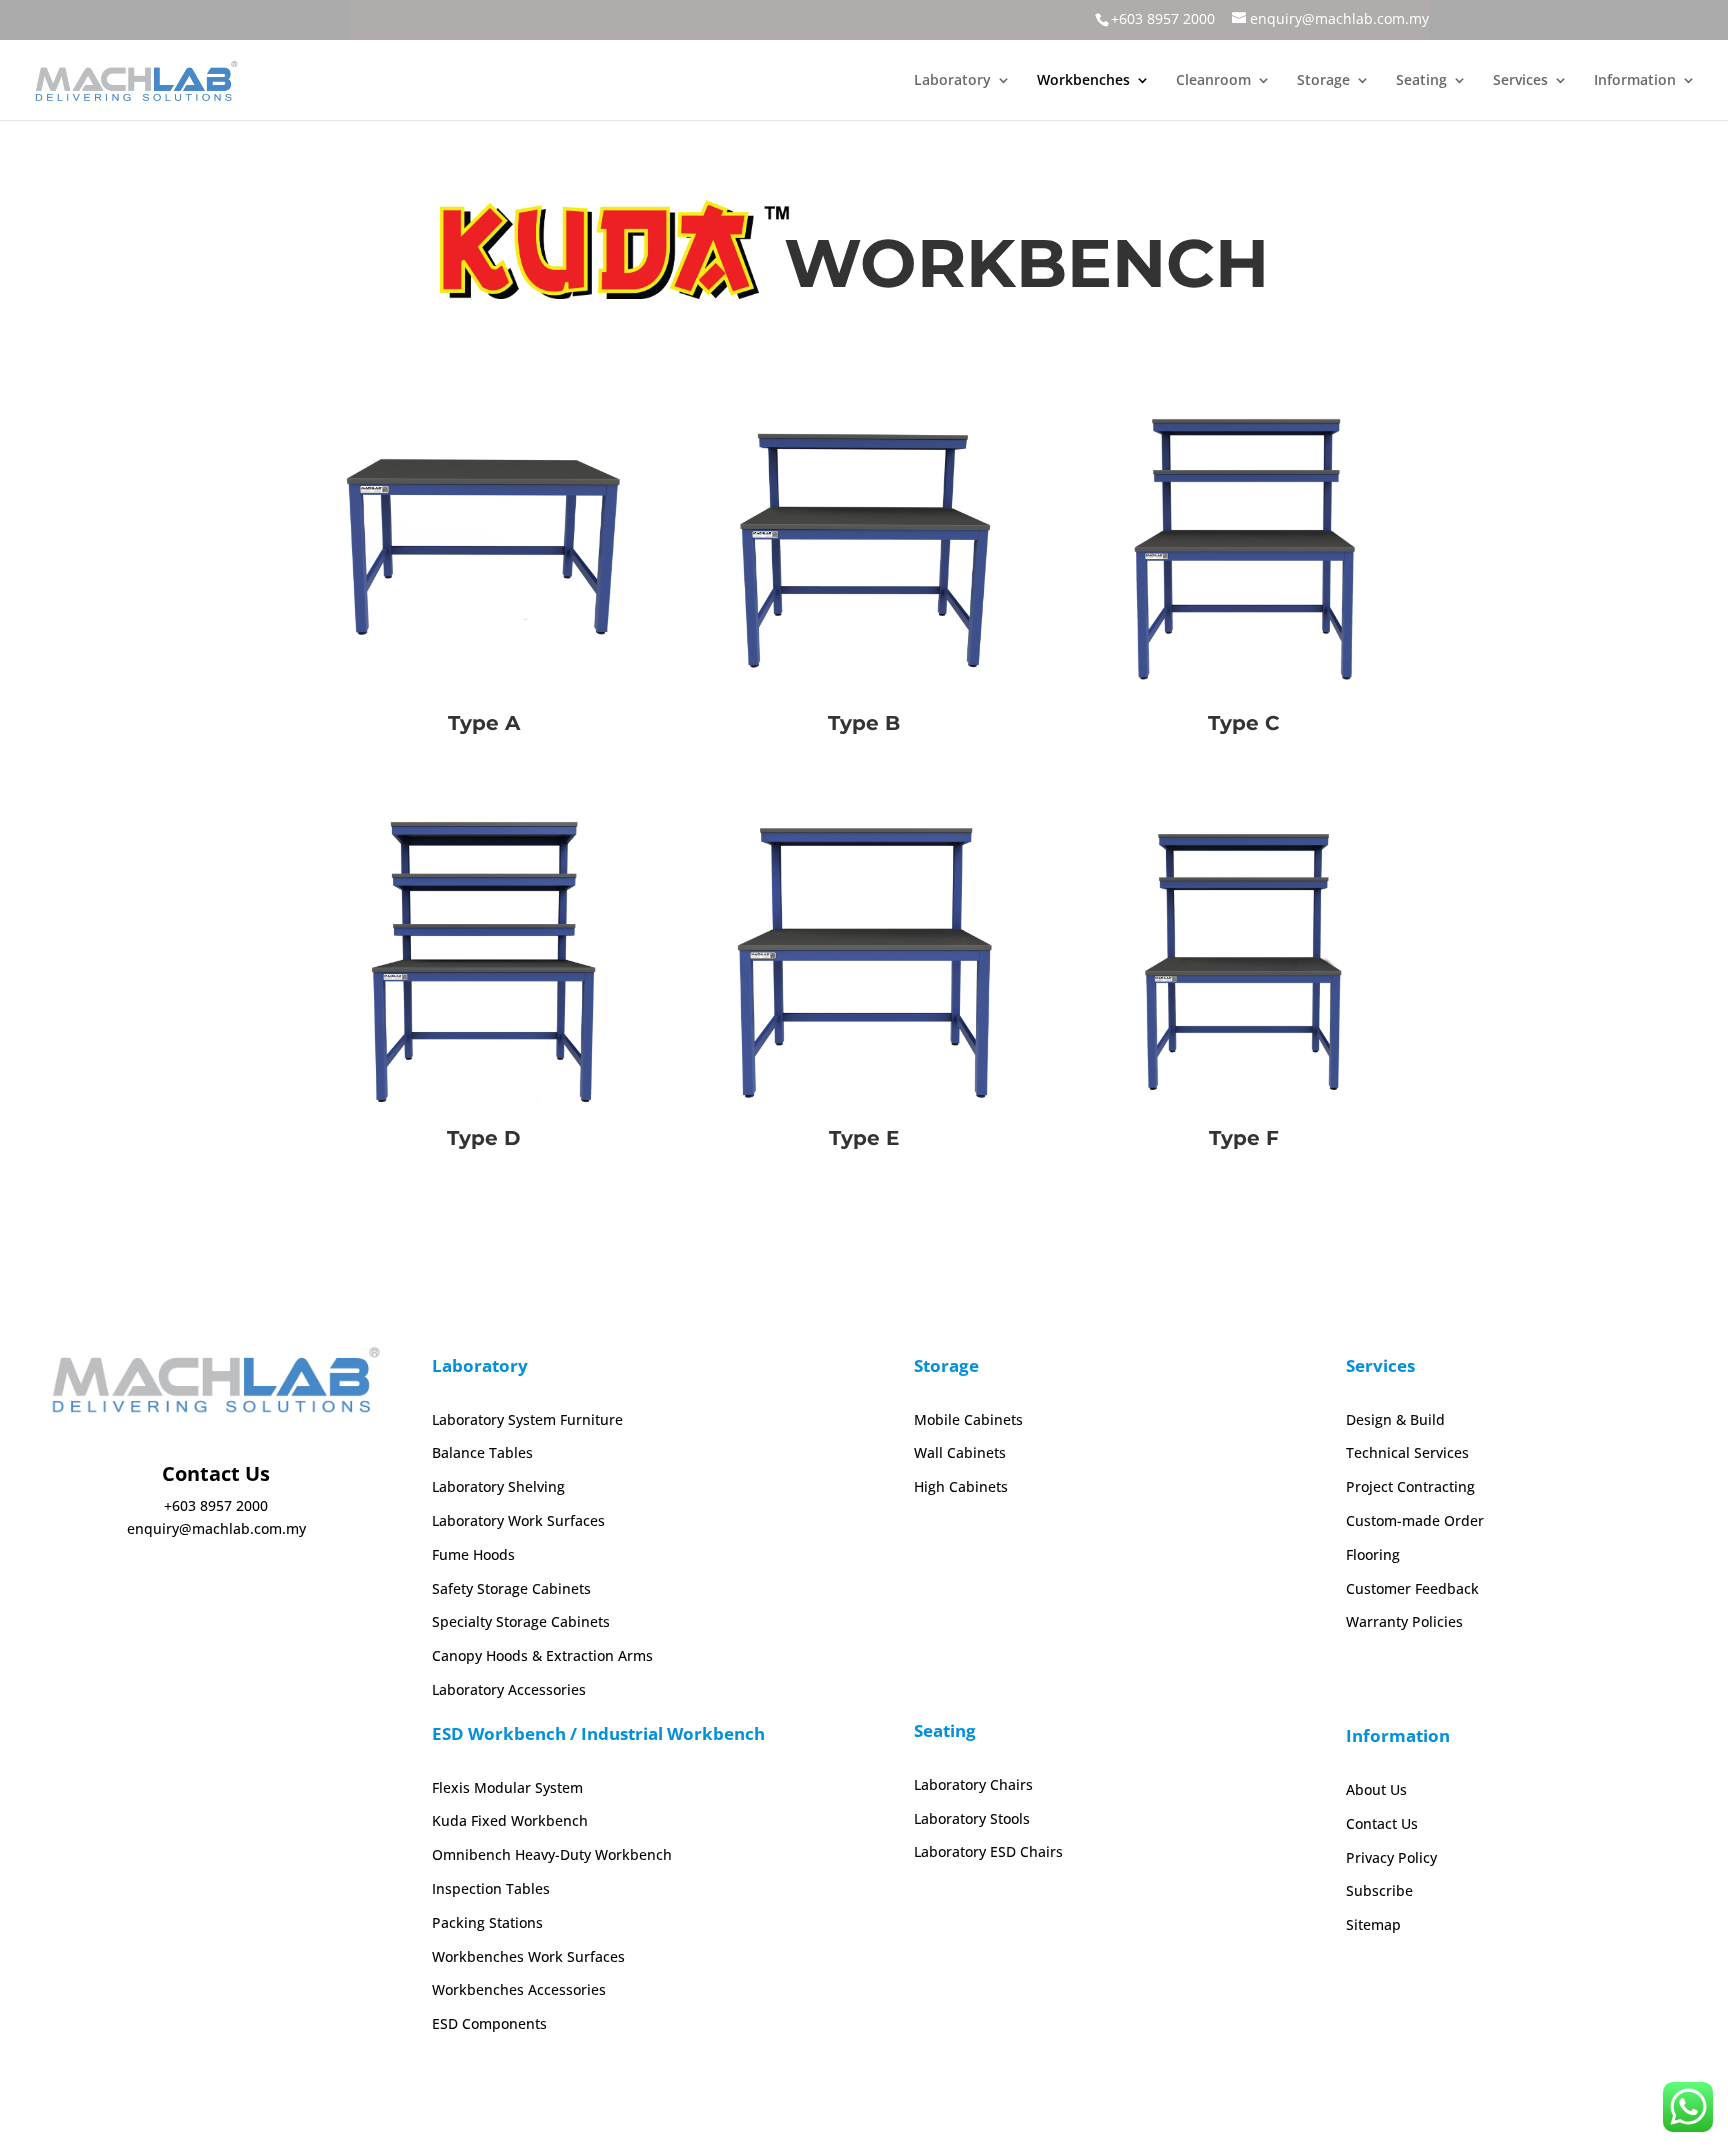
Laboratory (952, 81)
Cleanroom (1213, 81)
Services (1520, 81)
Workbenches (1083, 81)
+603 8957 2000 (1163, 18)
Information (1635, 81)
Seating (1421, 81)
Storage (1323, 81)
